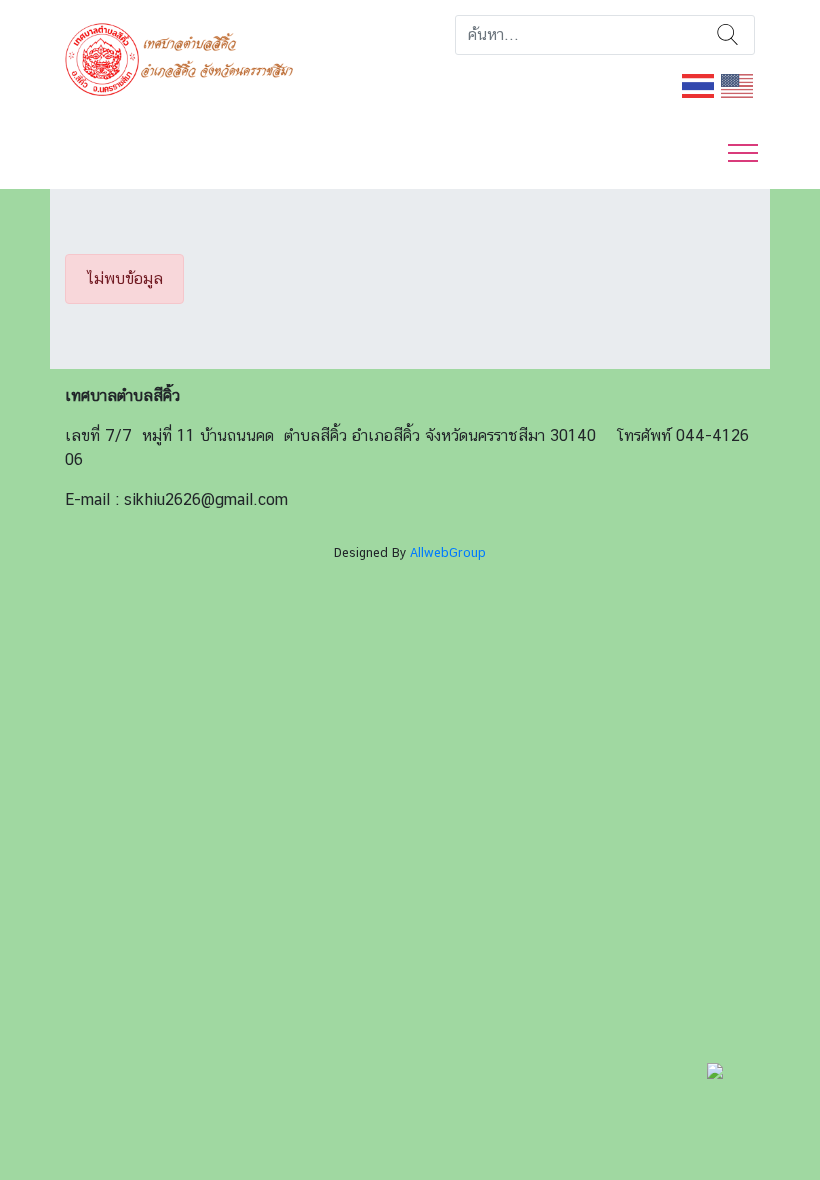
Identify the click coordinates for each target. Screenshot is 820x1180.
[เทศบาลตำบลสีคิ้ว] (186, 57)
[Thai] (699, 84)
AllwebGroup (448, 552)
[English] (738, 84)
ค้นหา (727, 35)
